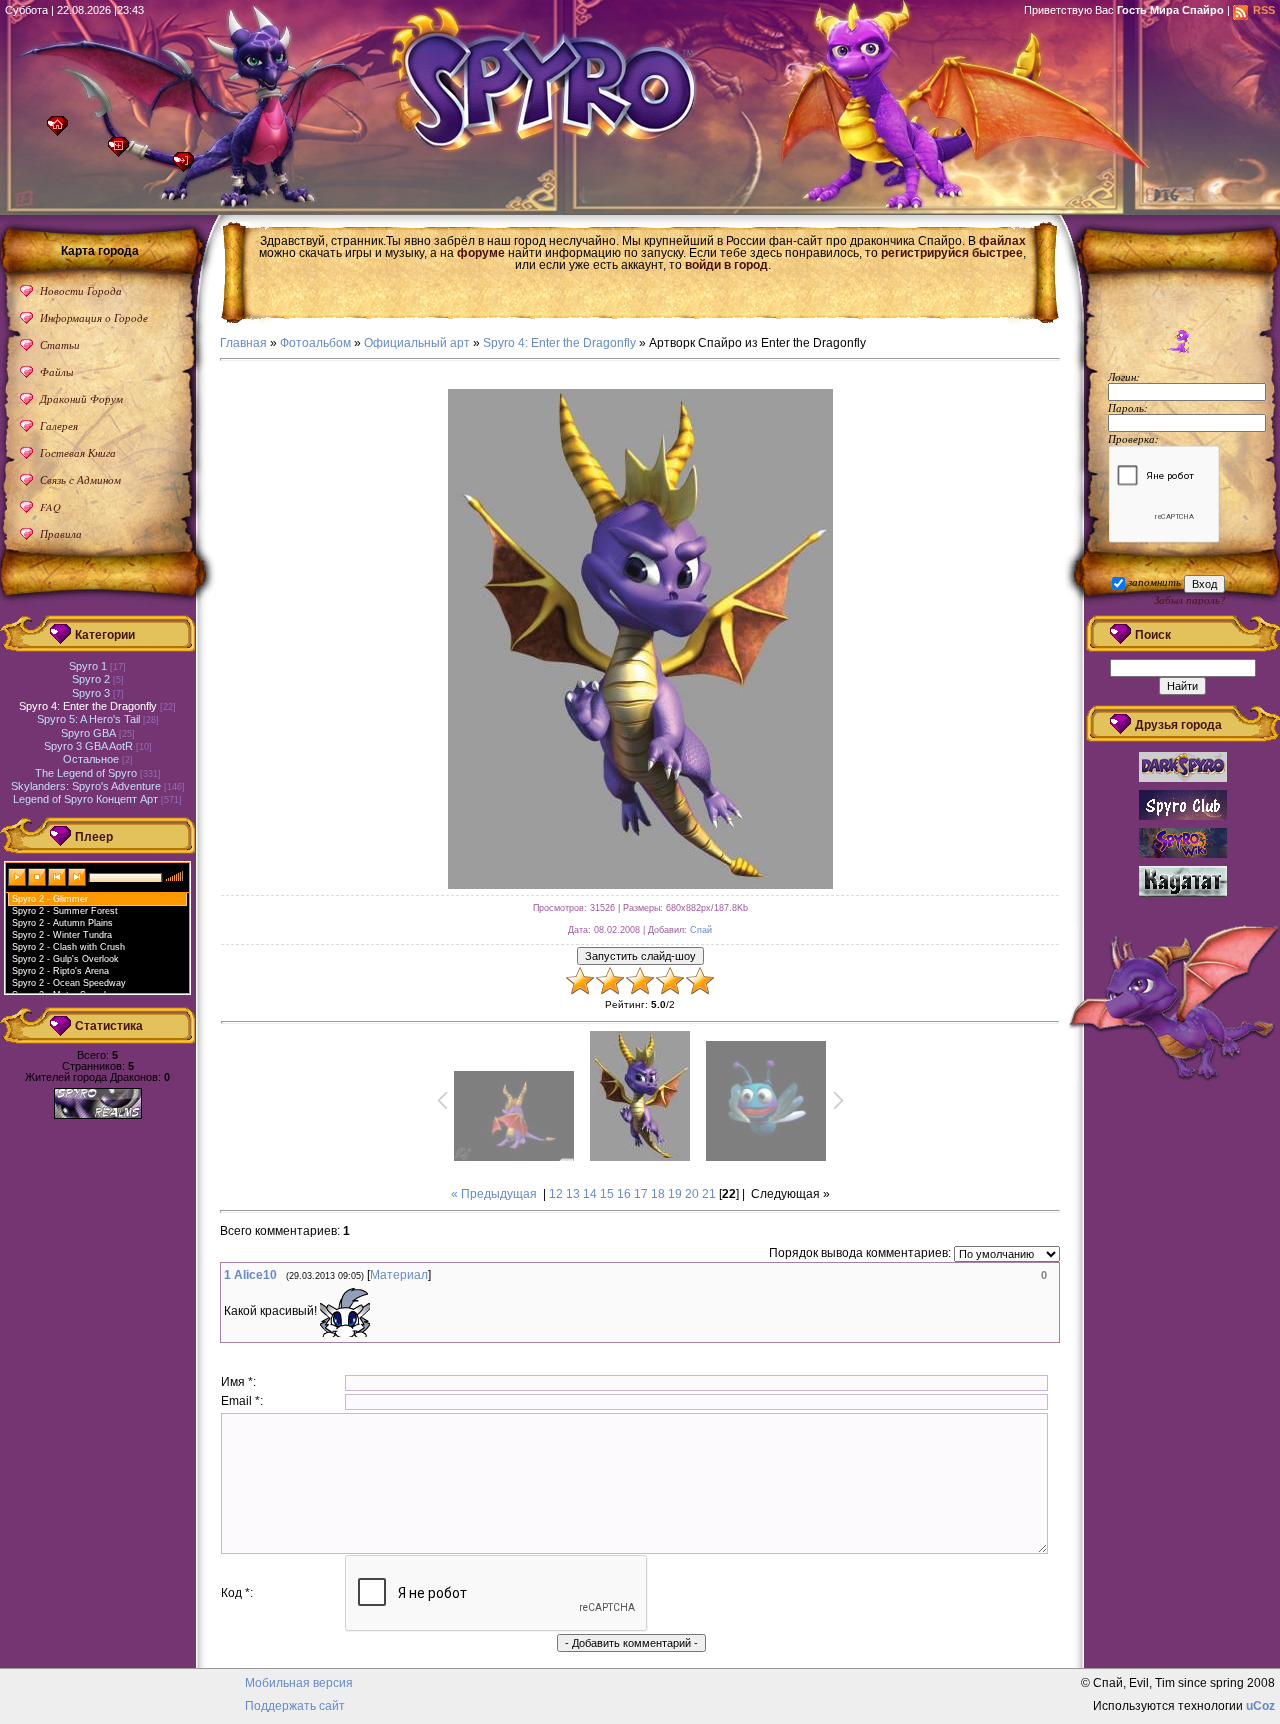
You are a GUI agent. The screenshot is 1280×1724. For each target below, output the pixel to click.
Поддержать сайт (295, 1706)
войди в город (726, 265)
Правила (61, 533)
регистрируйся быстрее (952, 253)
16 (624, 1194)
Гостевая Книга (78, 452)
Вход (188, 167)
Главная (62, 131)
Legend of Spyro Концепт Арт (85, 799)
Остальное (91, 759)
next (78, 876)
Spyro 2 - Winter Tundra (62, 935)
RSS (1264, 10)
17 (641, 1194)
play (18, 876)
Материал (399, 1275)
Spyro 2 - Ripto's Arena (60, 971)
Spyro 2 (91, 679)
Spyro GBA (88, 733)
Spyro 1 (88, 666)
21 (709, 1194)
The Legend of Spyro (86, 773)
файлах (1002, 241)
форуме (481, 253)
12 (556, 1194)
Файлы (56, 371)
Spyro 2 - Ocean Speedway (69, 983)
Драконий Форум (81, 398)
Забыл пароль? (1189, 599)
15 (607, 1194)
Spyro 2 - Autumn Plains (62, 923)
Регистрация (123, 152)
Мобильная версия (299, 1683)
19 (675, 1194)
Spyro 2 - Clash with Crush (68, 947)
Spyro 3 (91, 693)
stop (38, 876)
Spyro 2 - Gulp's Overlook (65, 959)
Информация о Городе (94, 317)
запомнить (1154, 581)
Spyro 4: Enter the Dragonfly (559, 343)
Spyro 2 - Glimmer (50, 899)
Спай (701, 930)
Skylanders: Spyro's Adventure (86, 786)
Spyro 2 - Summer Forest (65, 911)
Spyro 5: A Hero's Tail (88, 719)
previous (58, 876)
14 (590, 1194)
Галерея (59, 425)
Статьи (60, 344)
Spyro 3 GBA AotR (88, 746)
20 (692, 1194)
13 (573, 1194)
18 (658, 1194)
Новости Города (81, 290)
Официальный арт (417, 343)
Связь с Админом (80, 479)
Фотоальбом (315, 343)
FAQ (50, 506)
